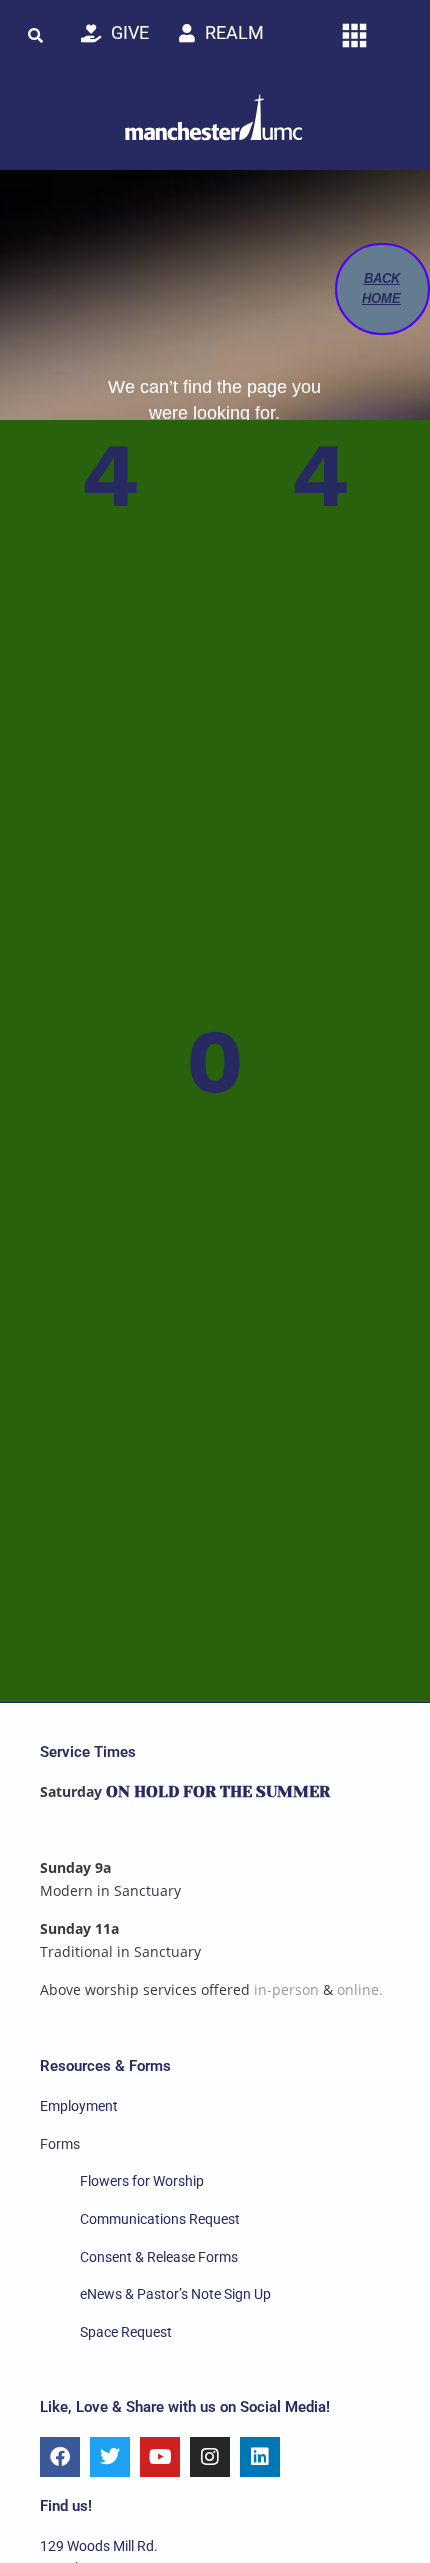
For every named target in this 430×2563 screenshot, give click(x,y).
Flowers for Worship (142, 2181)
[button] (35, 35)
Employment (79, 2106)
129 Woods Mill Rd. (99, 2546)
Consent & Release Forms (159, 2257)
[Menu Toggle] (354, 35)
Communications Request (160, 2219)
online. (360, 1989)
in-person (286, 1989)
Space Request (126, 2332)
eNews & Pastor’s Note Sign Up (175, 2294)
